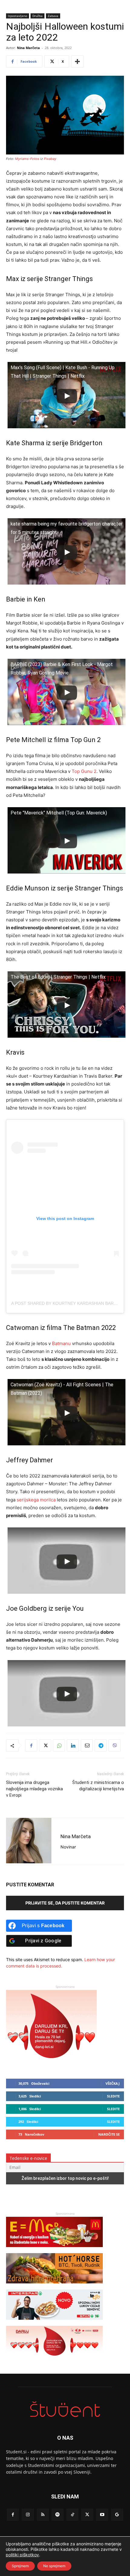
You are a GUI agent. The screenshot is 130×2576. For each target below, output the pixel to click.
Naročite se (109, 2134)
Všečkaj (113, 2083)
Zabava (53, 16)
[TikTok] (72, 2515)
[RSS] (43, 2515)
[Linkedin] (73, 1746)
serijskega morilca (36, 1500)
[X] (45, 1746)
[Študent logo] (65, 2409)
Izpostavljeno (18, 16)
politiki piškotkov (22, 2555)
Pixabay (50, 159)
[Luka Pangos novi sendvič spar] (54, 2323)
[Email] (87, 1746)
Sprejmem (20, 2566)
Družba (37, 16)
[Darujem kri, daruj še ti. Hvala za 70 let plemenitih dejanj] (51, 2064)
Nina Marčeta (28, 48)
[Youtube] (102, 2515)
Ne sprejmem (54, 2566)
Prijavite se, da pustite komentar (65, 1903)
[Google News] (117, 2515)
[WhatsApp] (59, 1746)
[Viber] (115, 1746)
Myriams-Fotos (27, 159)
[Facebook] (31, 1746)
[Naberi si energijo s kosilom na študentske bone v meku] (54, 2250)
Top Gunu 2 (84, 771)
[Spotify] (58, 2515)
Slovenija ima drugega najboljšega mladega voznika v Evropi (34, 1789)
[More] (77, 61)
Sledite (113, 2096)
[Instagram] (28, 2515)
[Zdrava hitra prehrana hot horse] (54, 2286)
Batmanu (61, 1343)
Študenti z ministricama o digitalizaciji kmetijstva (98, 1786)
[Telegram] (101, 1746)
